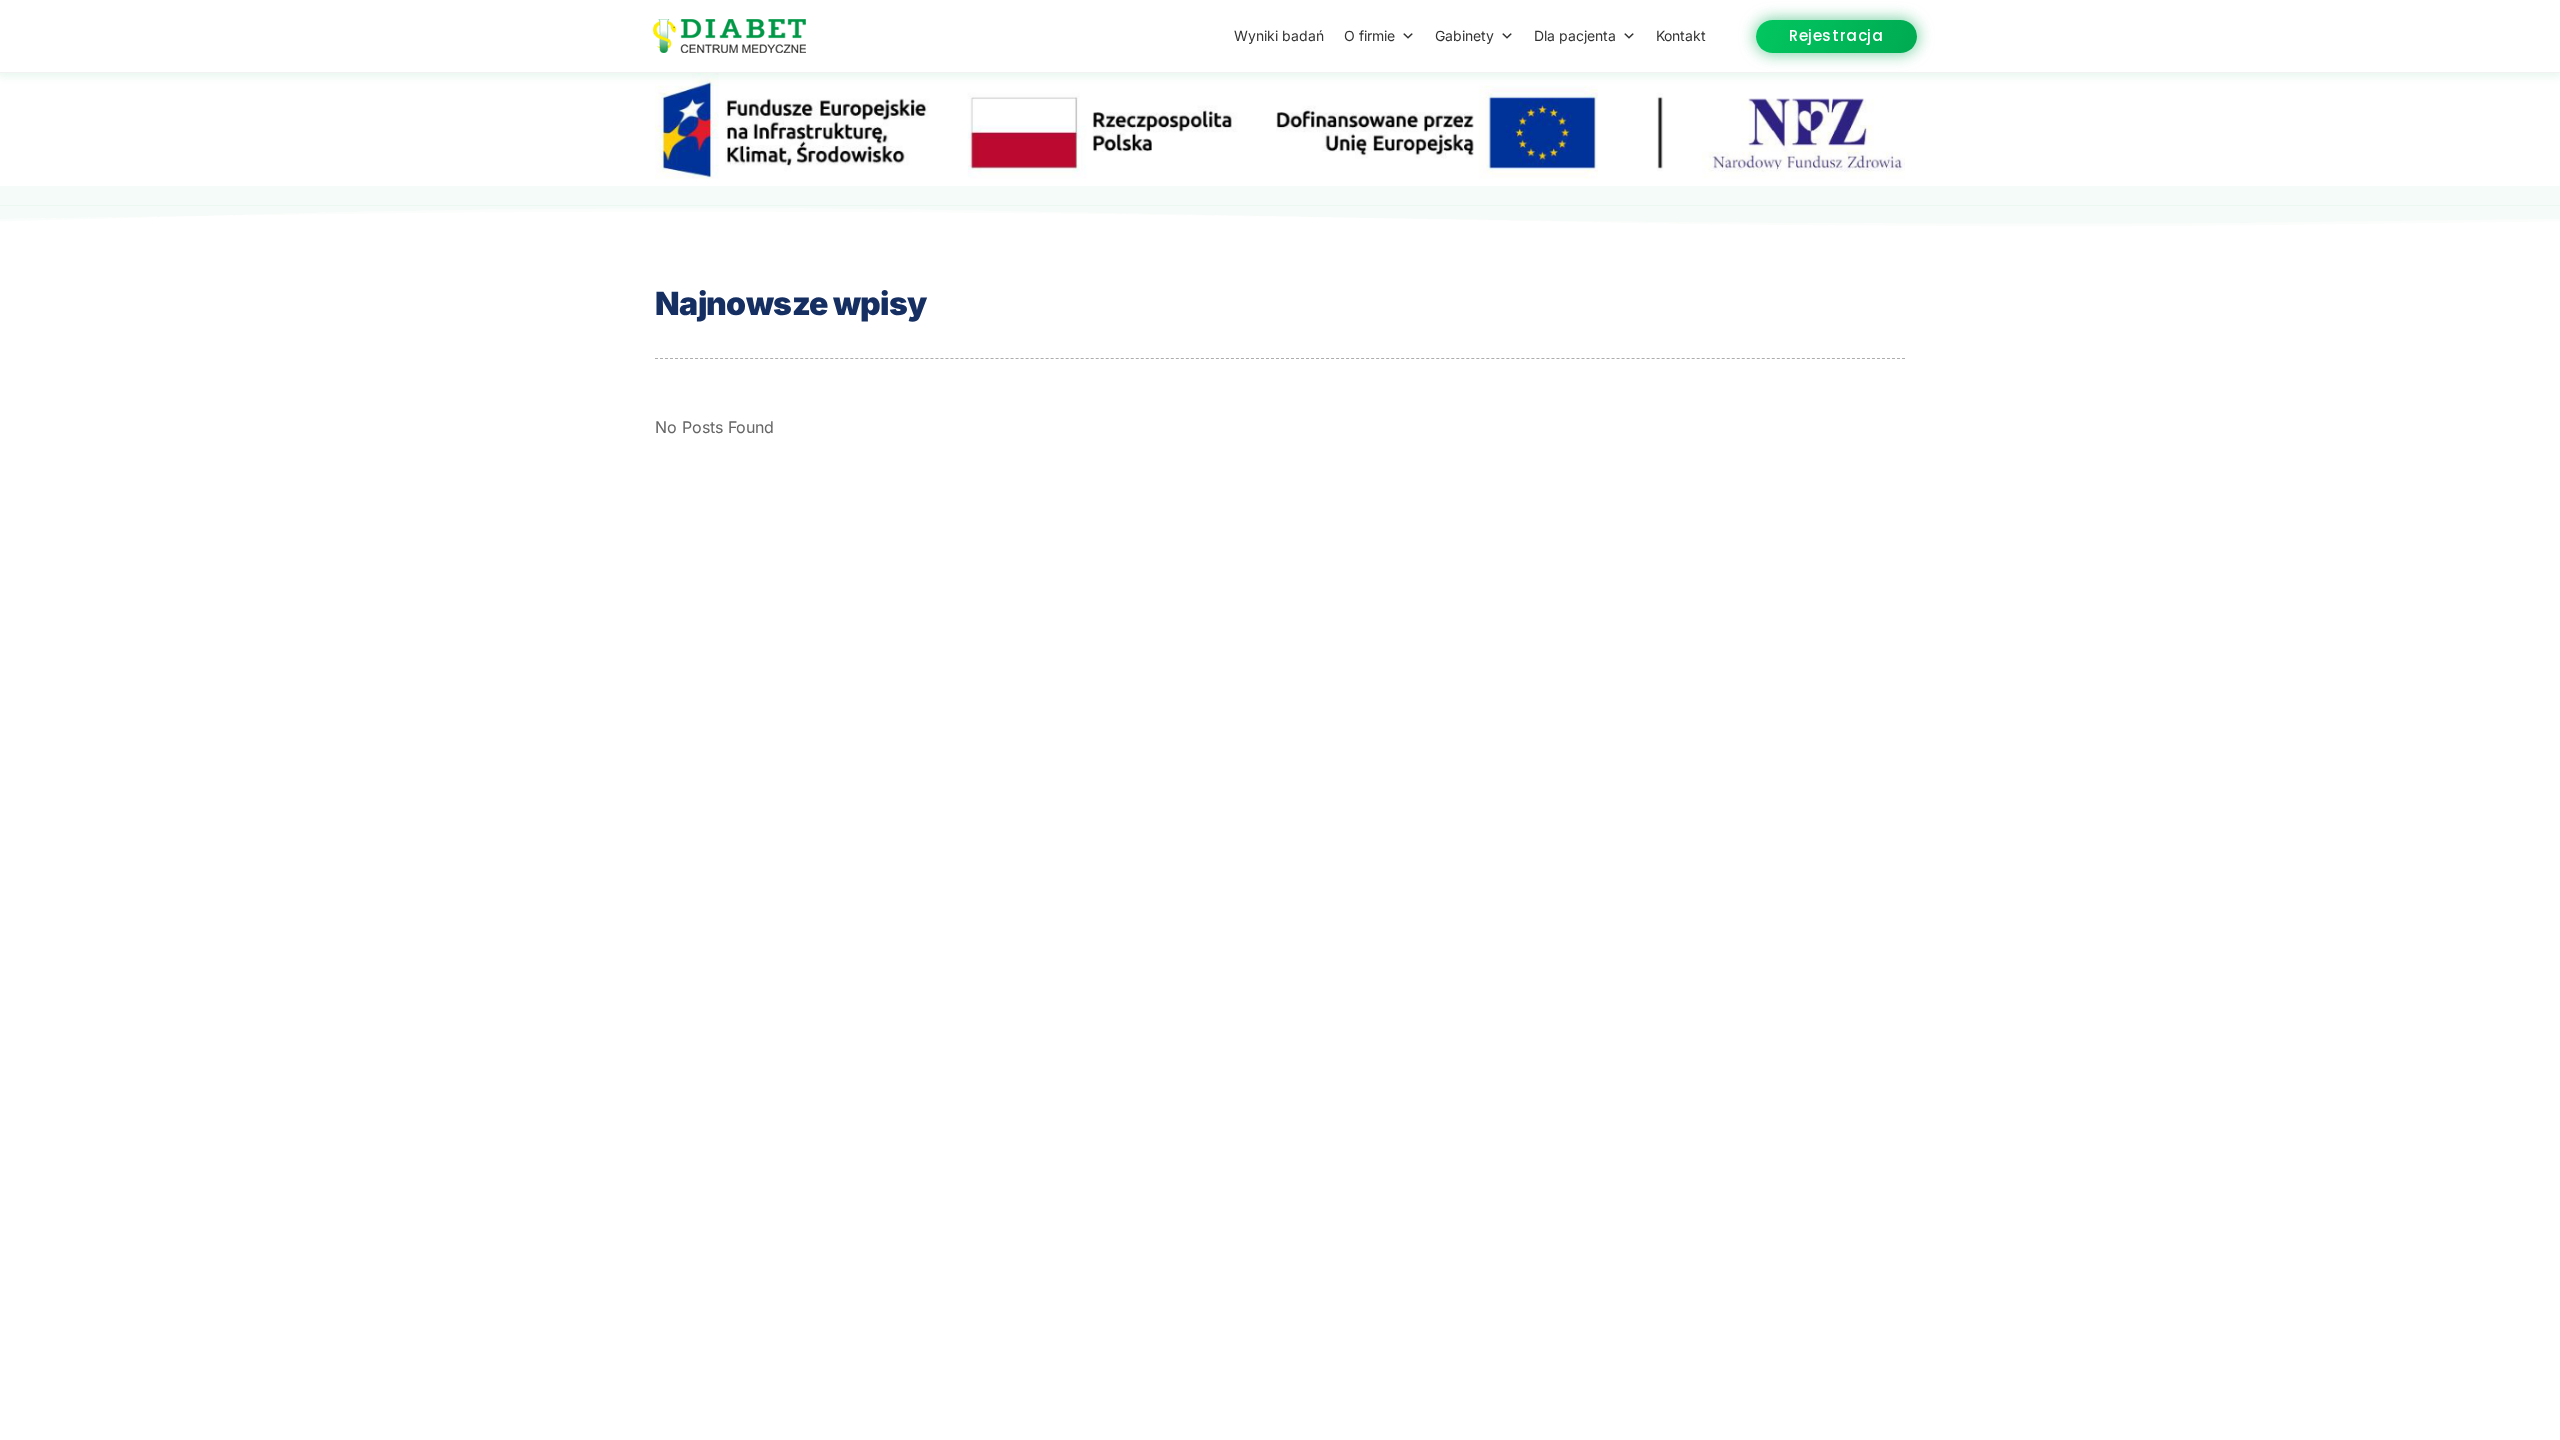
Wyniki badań (1279, 35)
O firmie (1369, 35)
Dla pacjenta (1575, 35)
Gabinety (1464, 35)
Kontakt (1681, 35)
